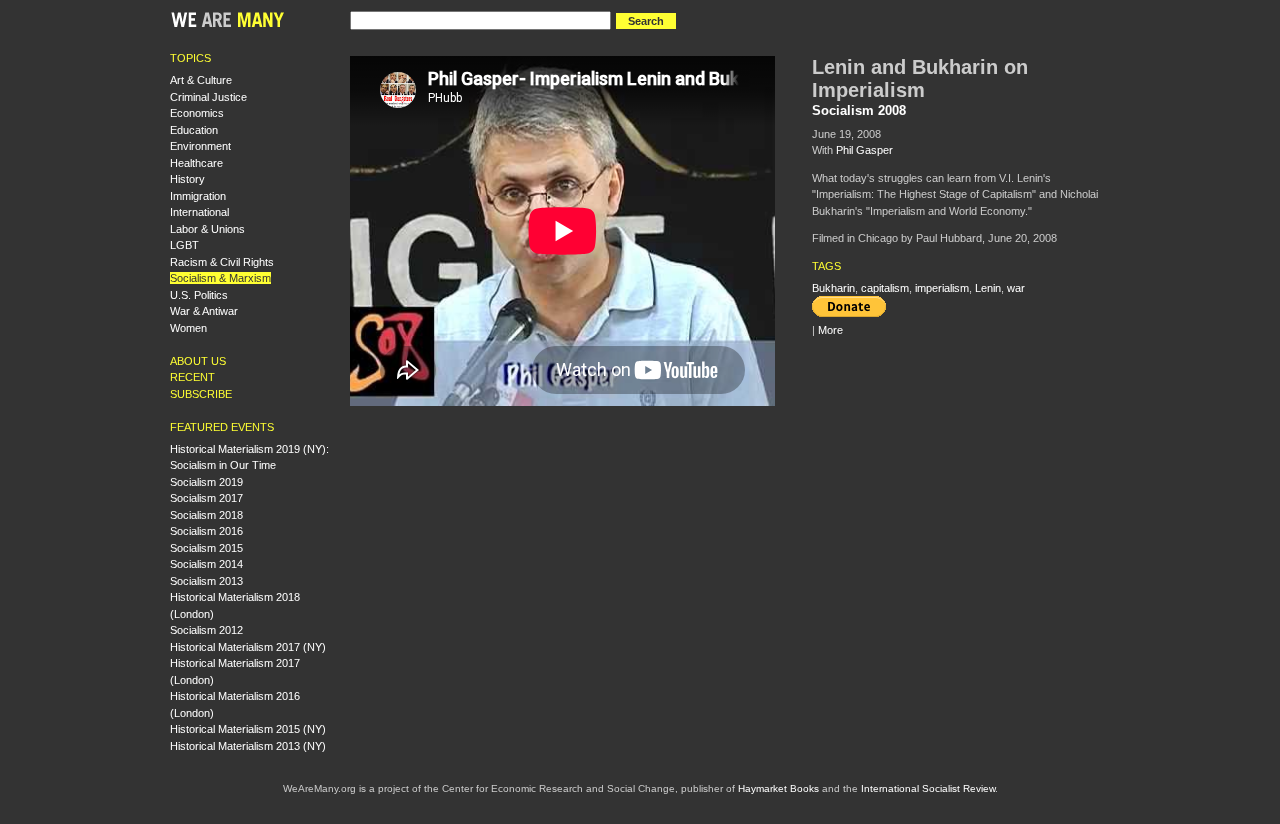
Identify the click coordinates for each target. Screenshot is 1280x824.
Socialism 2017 (206, 498)
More (830, 330)
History (187, 179)
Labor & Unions (207, 229)
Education (194, 130)
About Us (198, 361)
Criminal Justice (208, 97)
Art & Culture (201, 80)
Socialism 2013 (206, 581)
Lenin (988, 288)
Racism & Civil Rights (222, 262)
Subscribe (201, 394)
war (1016, 288)
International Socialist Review (928, 788)
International (199, 212)
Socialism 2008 (859, 111)
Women (188, 328)
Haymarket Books (778, 788)
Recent (192, 377)
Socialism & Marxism (220, 278)
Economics (197, 113)
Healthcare (196, 163)
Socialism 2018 (206, 515)
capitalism (885, 288)
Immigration (198, 196)
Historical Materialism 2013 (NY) (248, 746)
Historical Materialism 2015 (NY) (248, 729)
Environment (200, 146)
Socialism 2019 (206, 482)
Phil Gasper (864, 150)
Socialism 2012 (206, 630)
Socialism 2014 (206, 564)
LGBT (184, 245)
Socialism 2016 (206, 531)
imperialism (942, 288)
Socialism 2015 (206, 548)
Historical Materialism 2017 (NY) (248, 647)
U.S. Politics (199, 295)
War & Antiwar (204, 311)
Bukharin (833, 288)
